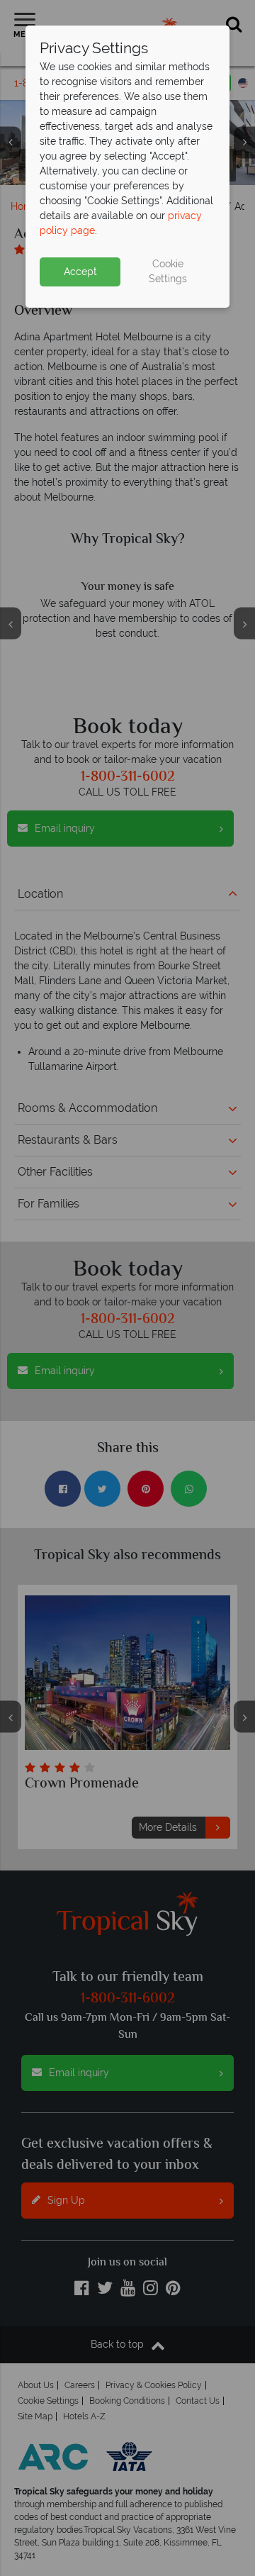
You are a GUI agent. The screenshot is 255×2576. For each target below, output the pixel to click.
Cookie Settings (168, 271)
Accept (80, 272)
